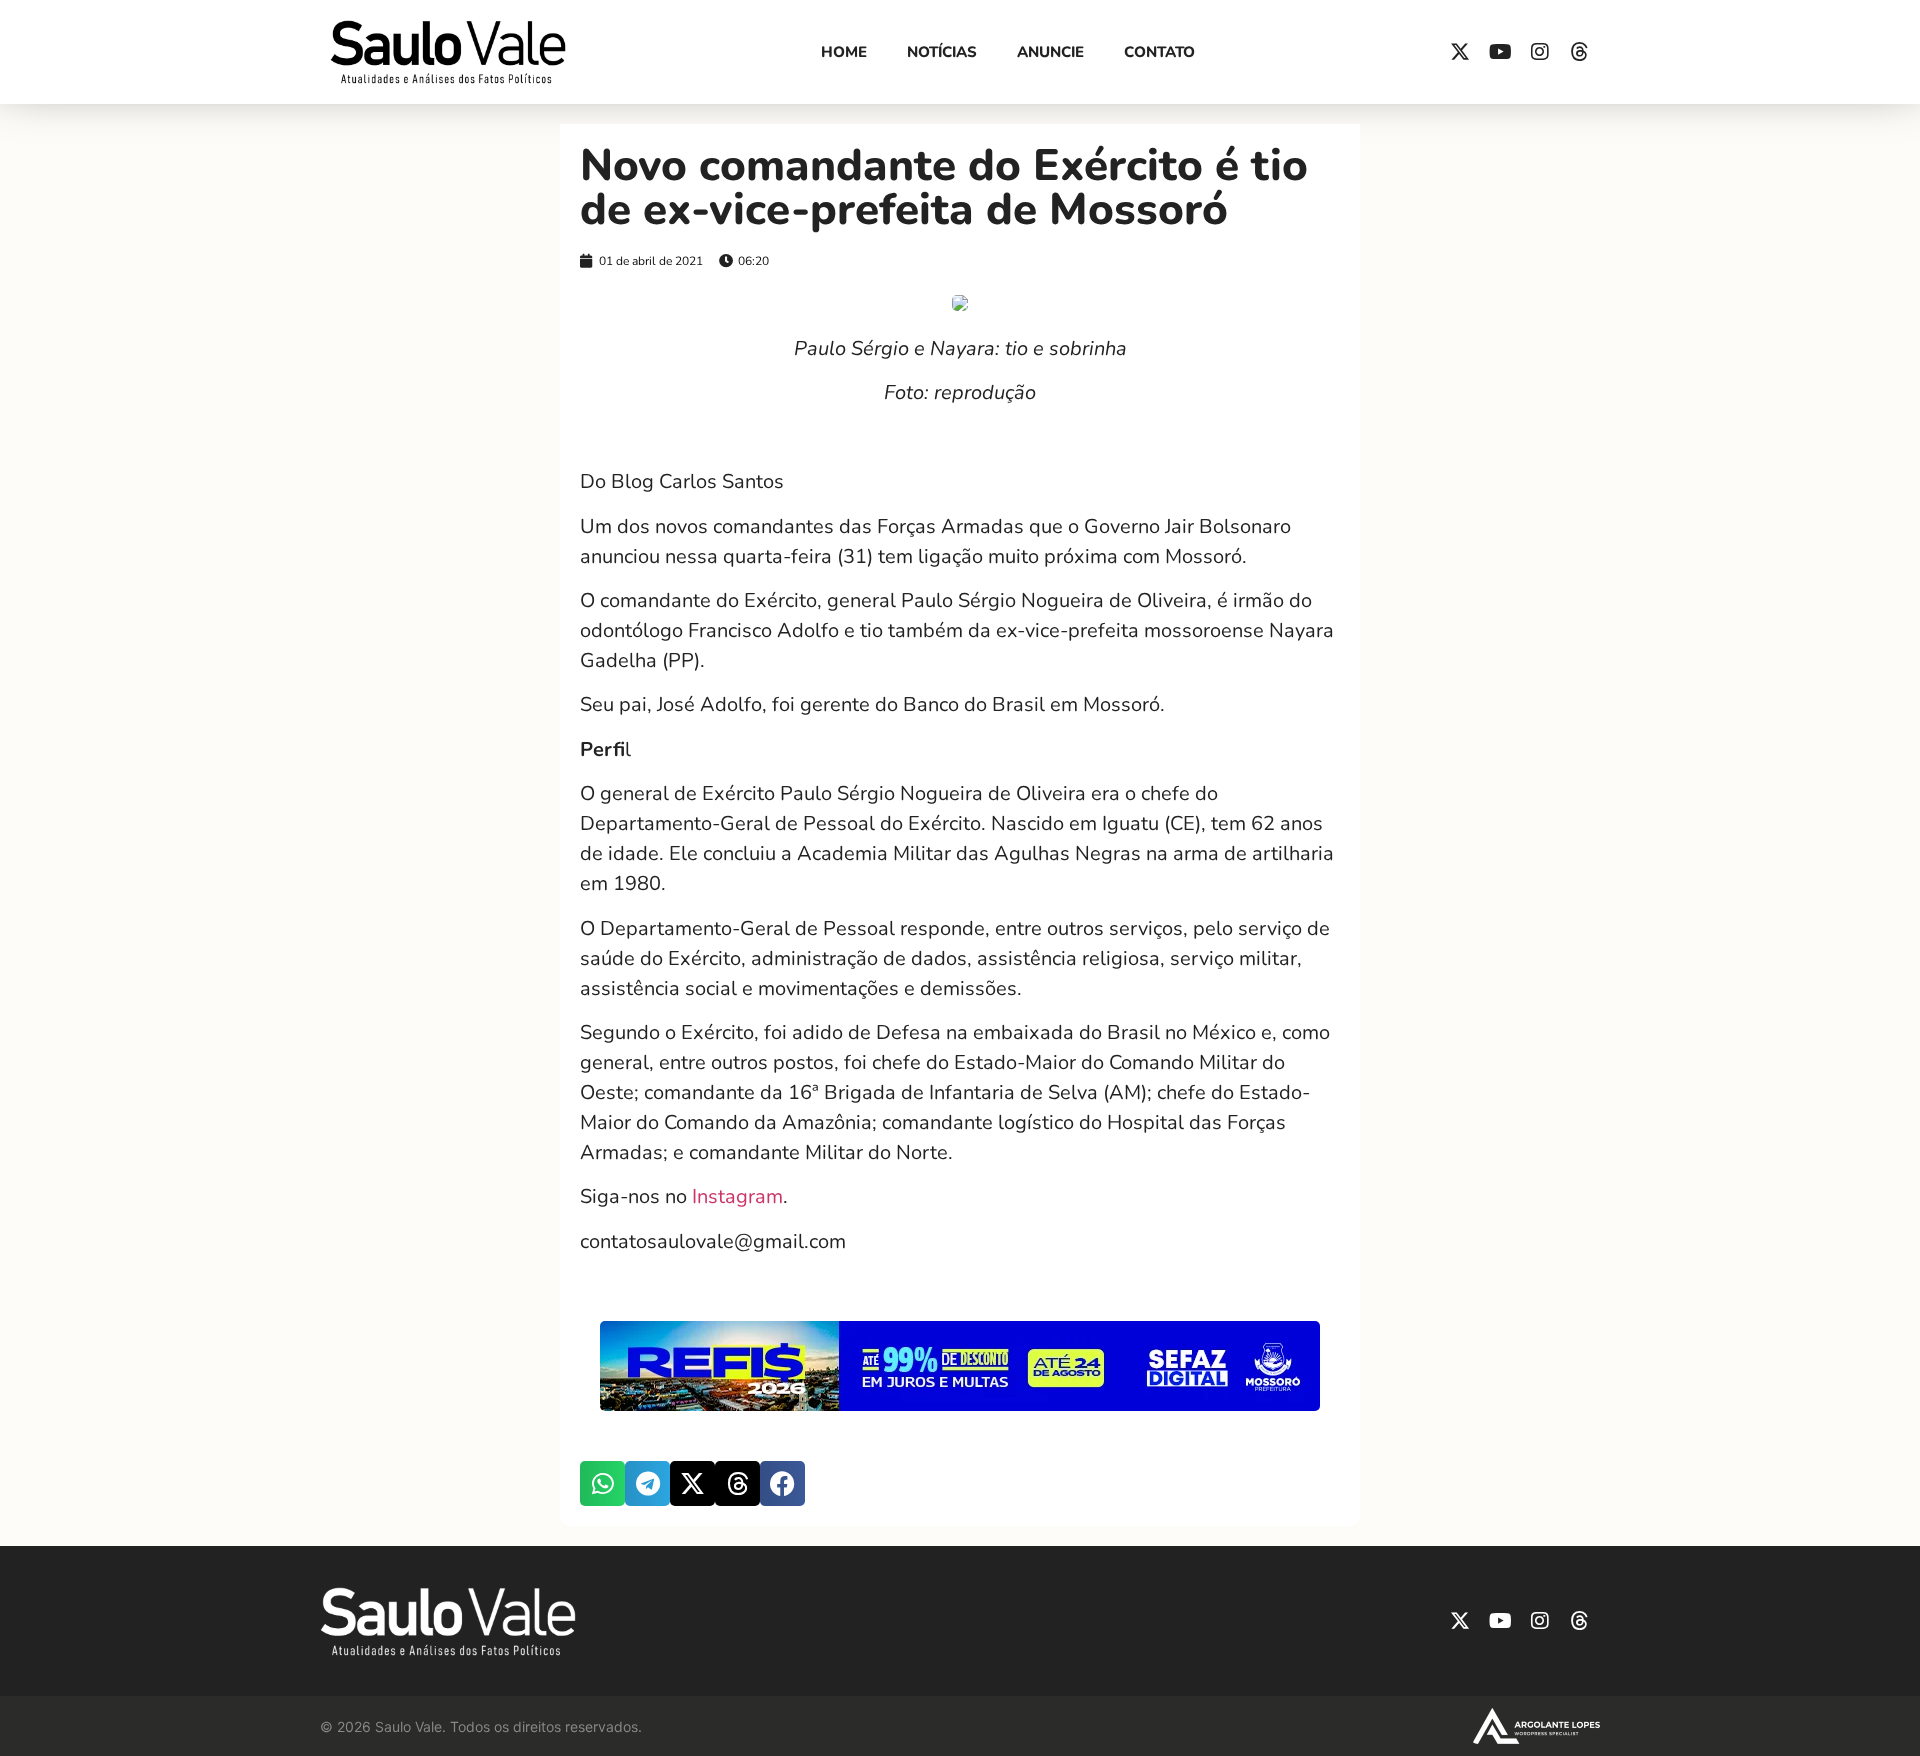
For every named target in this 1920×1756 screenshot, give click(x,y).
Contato (1159, 52)
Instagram (737, 1196)
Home (844, 52)
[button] (602, 1483)
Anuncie (1050, 52)
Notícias (942, 52)
